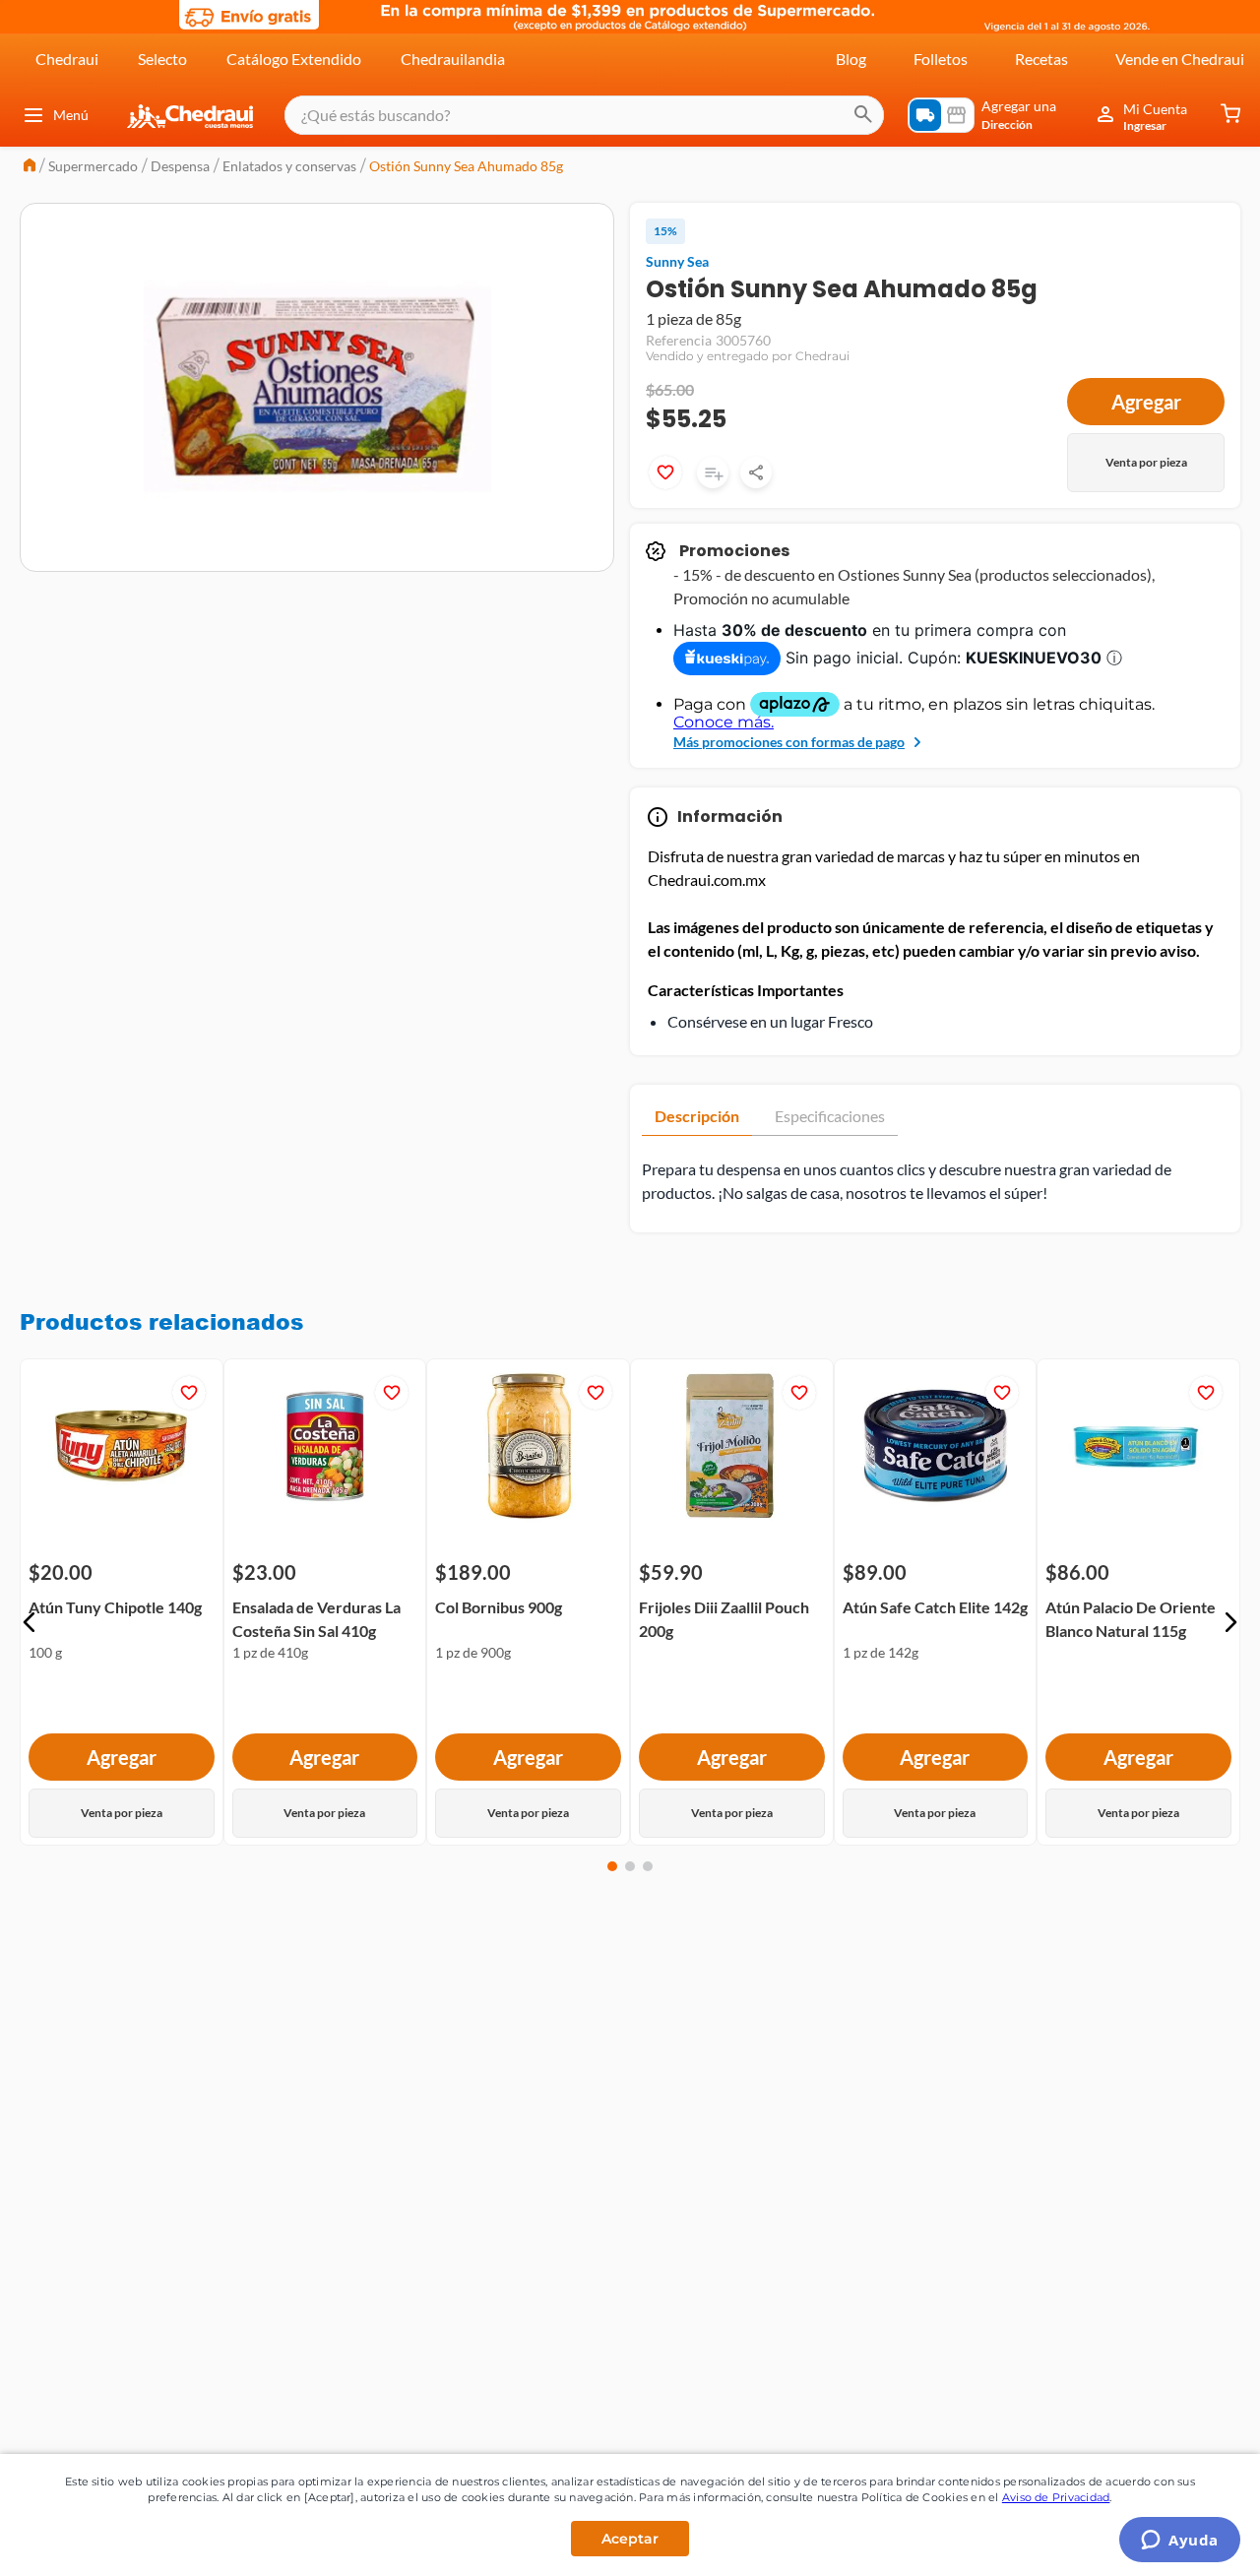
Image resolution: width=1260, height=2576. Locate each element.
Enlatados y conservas (289, 166)
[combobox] (584, 115)
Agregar (1146, 402)
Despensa (180, 166)
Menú (71, 115)
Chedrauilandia (453, 59)
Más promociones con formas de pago (789, 742)
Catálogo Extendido (294, 59)
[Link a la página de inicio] (30, 167)
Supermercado (93, 166)
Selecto (162, 59)
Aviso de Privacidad (1056, 2497)
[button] (30, 1622)
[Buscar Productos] (863, 115)
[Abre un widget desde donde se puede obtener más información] (1180, 2542)
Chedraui (67, 59)
